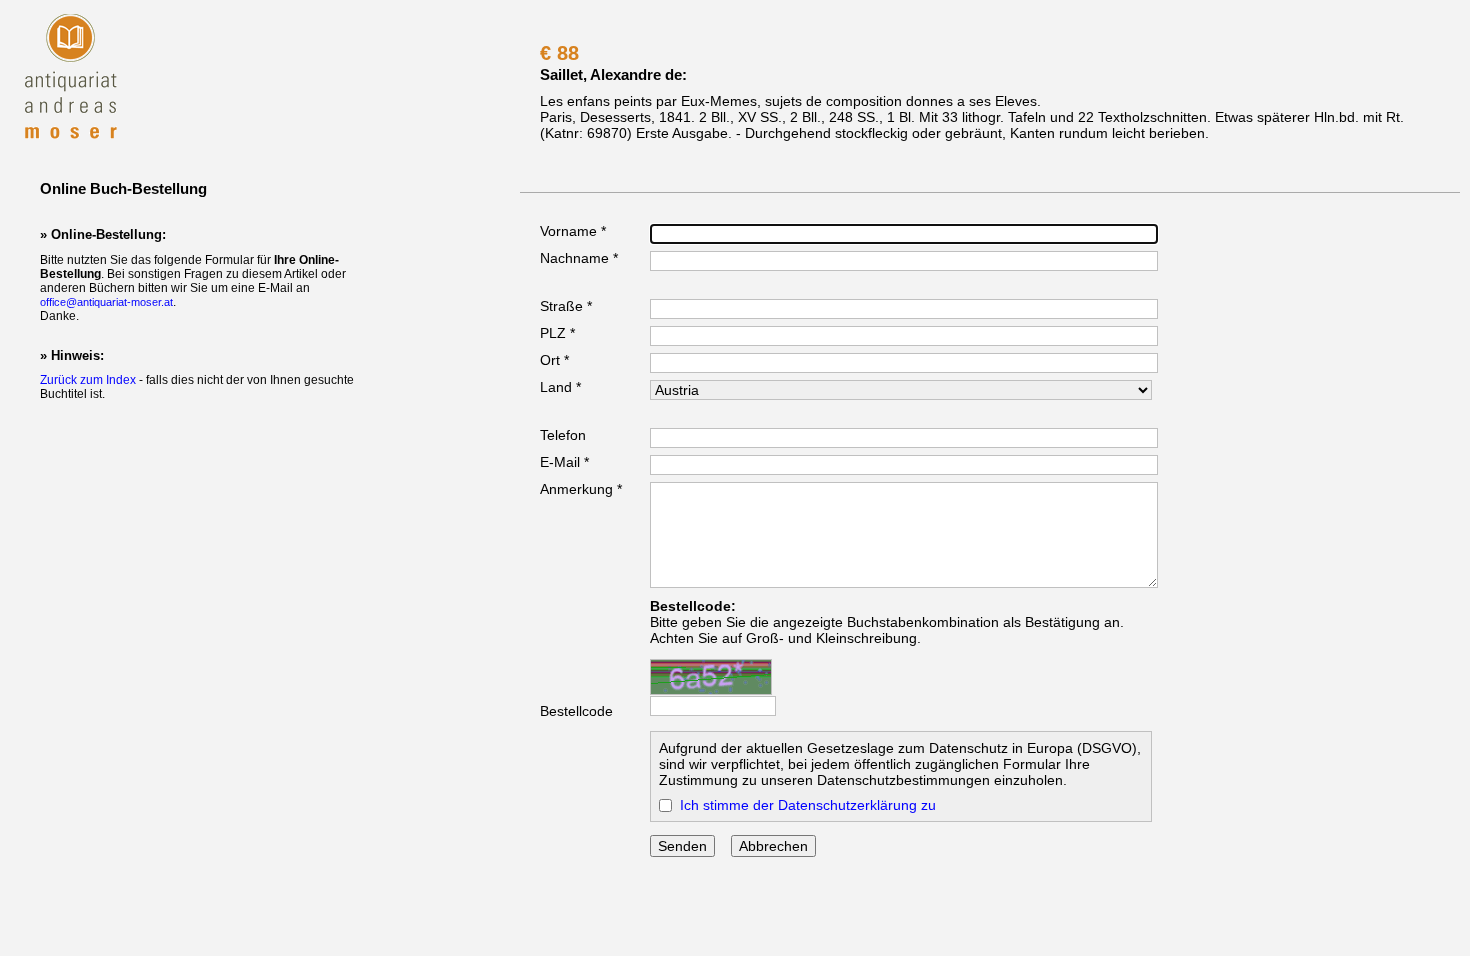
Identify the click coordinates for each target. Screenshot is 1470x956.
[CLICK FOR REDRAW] (711, 677)
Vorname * (573, 231)
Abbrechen (773, 846)
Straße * (566, 306)
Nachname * (579, 258)
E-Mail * (564, 462)
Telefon (563, 435)
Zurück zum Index (88, 380)
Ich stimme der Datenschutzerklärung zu (808, 805)
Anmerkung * (581, 489)
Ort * (554, 360)
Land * (560, 387)
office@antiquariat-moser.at (106, 302)
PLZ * (557, 333)
